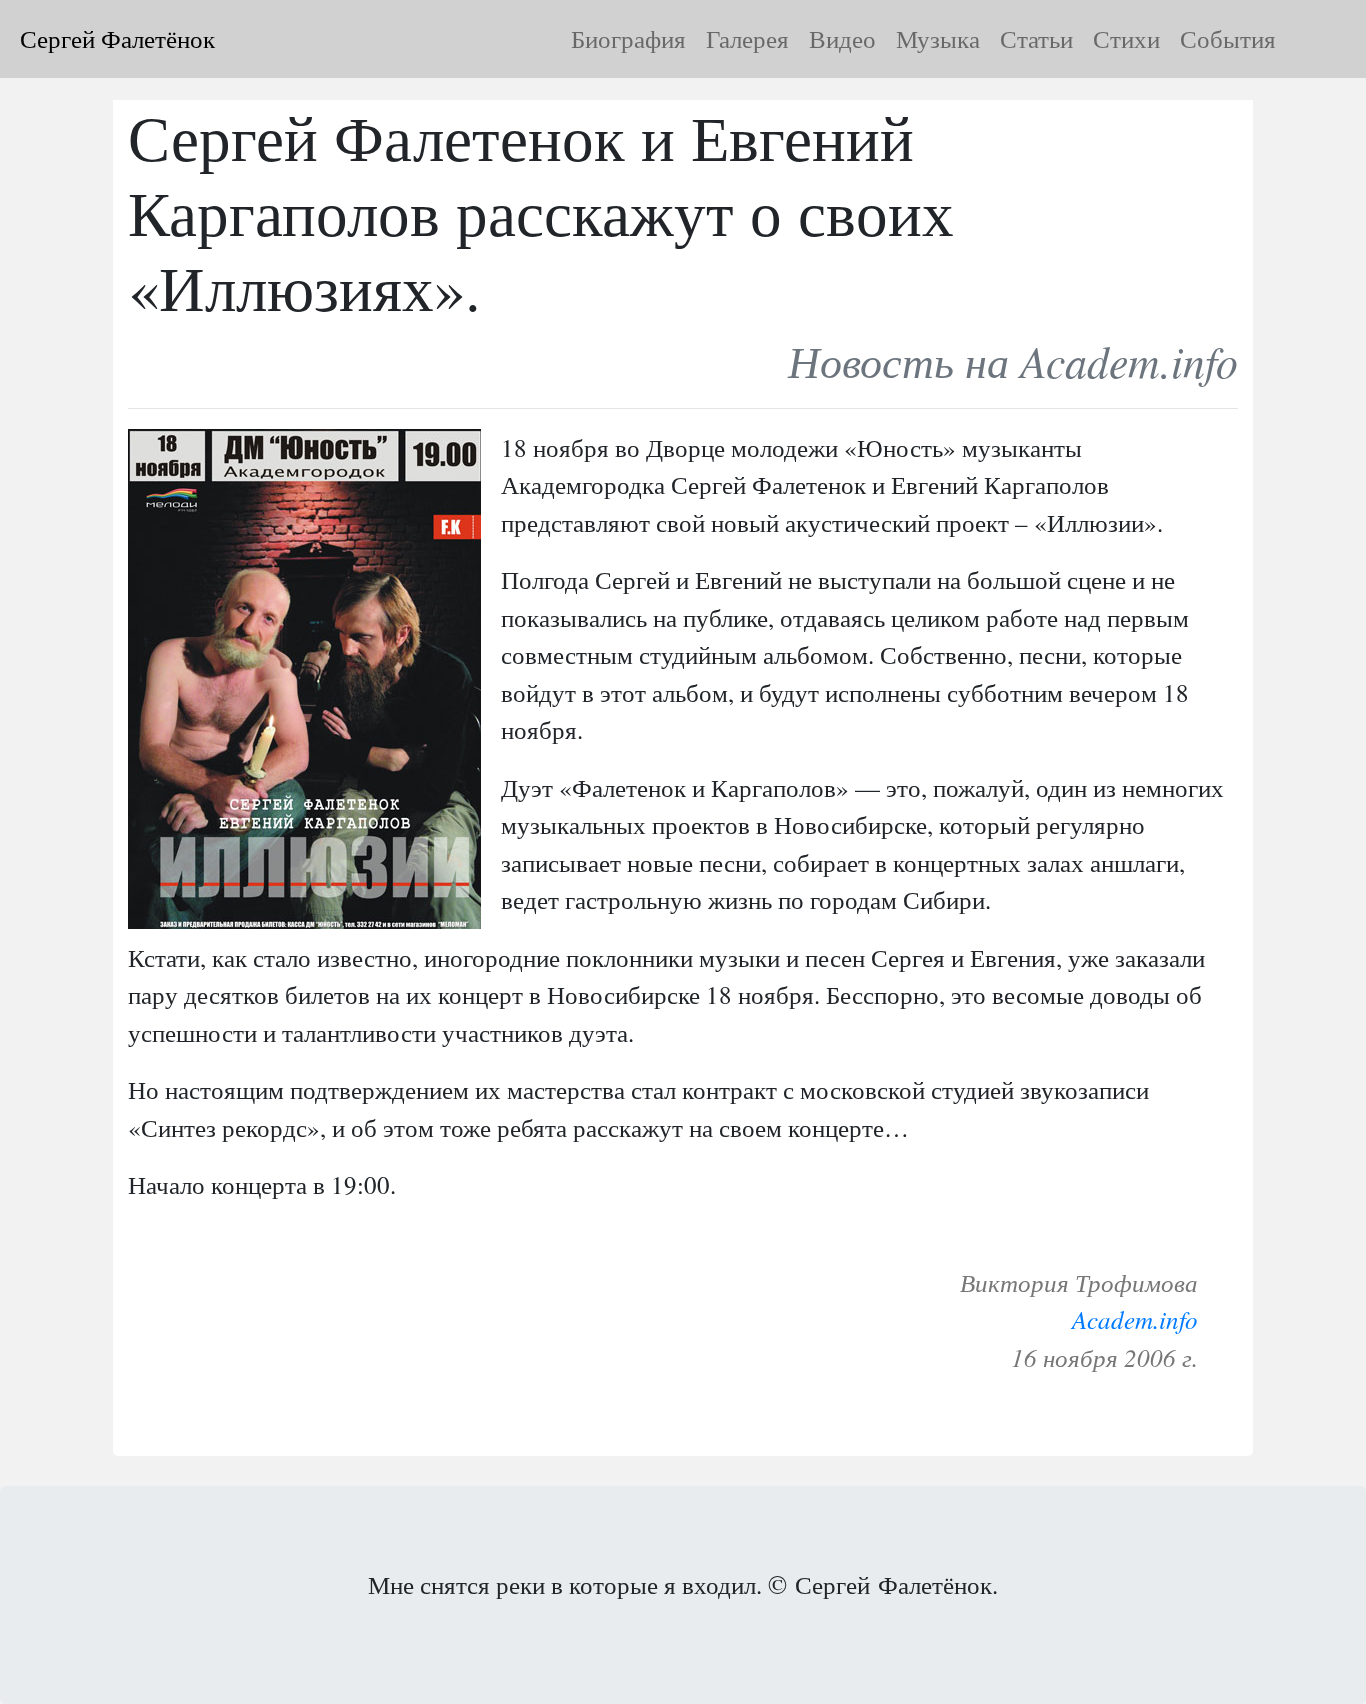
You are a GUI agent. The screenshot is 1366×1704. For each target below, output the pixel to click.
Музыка (938, 38)
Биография (628, 38)
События (1228, 38)
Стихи (1126, 38)
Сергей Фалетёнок (117, 38)
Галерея (747, 38)
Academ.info (1135, 1319)
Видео (842, 38)
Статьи (1036, 38)
